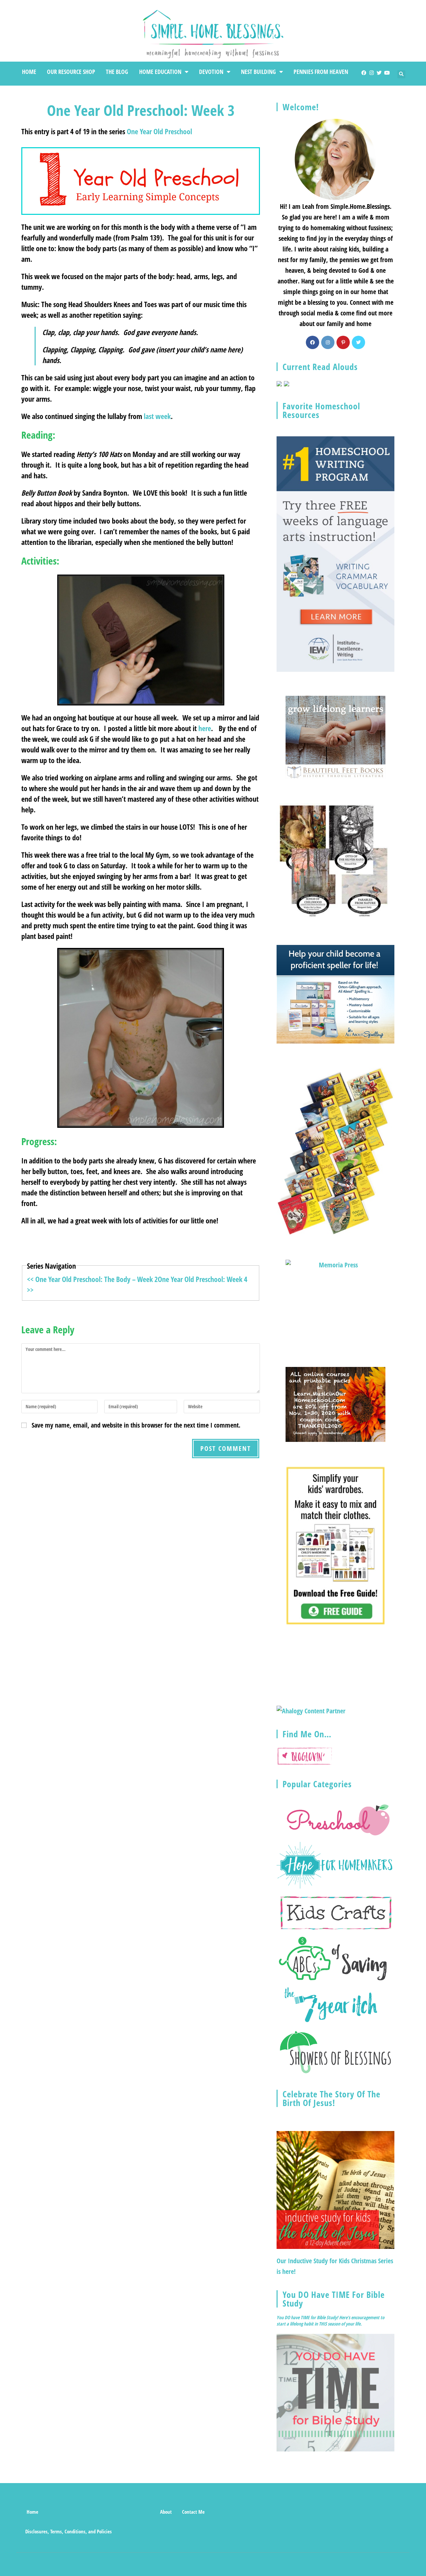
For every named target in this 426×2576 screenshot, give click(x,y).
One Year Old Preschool (159, 131)
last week (157, 416)
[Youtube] (387, 73)
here (205, 728)
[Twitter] (379, 73)
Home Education (160, 72)
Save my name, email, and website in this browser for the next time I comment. (136, 1425)
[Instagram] (372, 73)
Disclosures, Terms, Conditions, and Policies (69, 2531)
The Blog (117, 72)
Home (29, 72)
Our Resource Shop (71, 72)
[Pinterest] (343, 342)
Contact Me (193, 2512)
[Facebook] (364, 73)
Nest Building (258, 72)
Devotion (211, 72)
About (166, 2512)
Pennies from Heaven (321, 72)
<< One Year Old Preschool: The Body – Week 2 (92, 1279)
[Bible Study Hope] (335, 2392)
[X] (358, 342)
